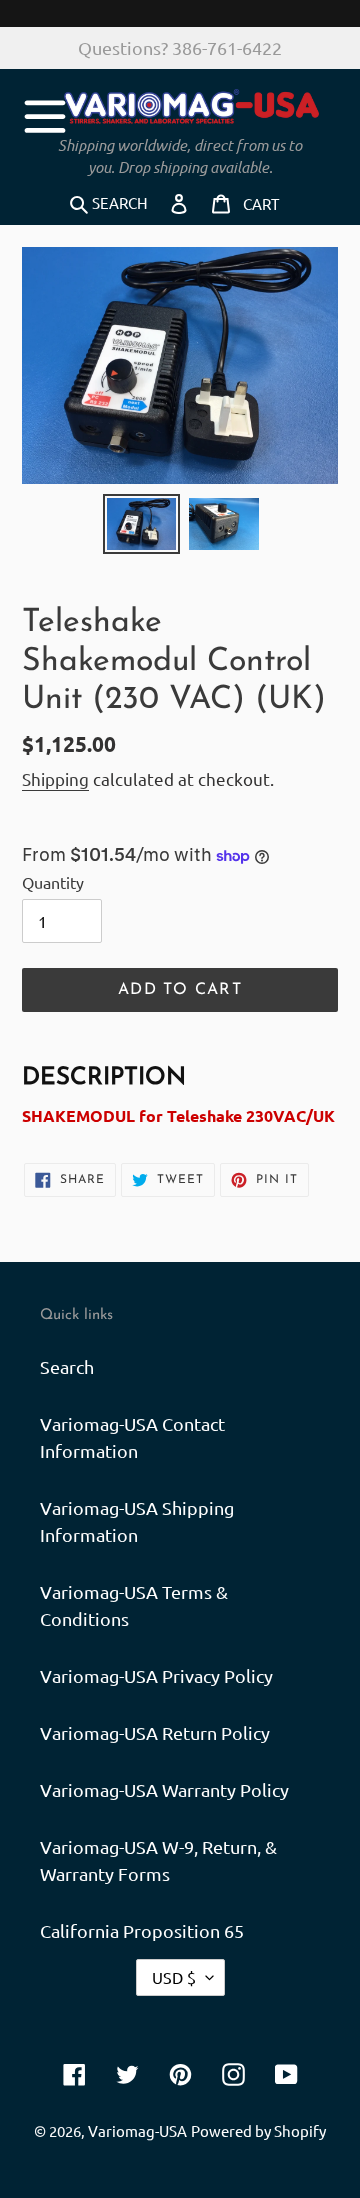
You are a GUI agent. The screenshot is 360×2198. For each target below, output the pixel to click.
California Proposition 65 (142, 1930)
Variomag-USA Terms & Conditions (134, 1605)
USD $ (174, 1977)
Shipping (55, 778)
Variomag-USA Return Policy (155, 1732)
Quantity (53, 882)
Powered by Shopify (258, 2130)
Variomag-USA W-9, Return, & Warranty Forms (158, 1860)
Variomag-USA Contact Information (132, 1437)
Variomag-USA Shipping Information (137, 1521)
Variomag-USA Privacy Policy (156, 1675)
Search (67, 1366)
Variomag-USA (137, 2130)
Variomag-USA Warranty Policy (164, 1789)
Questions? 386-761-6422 (180, 47)
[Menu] (45, 113)
